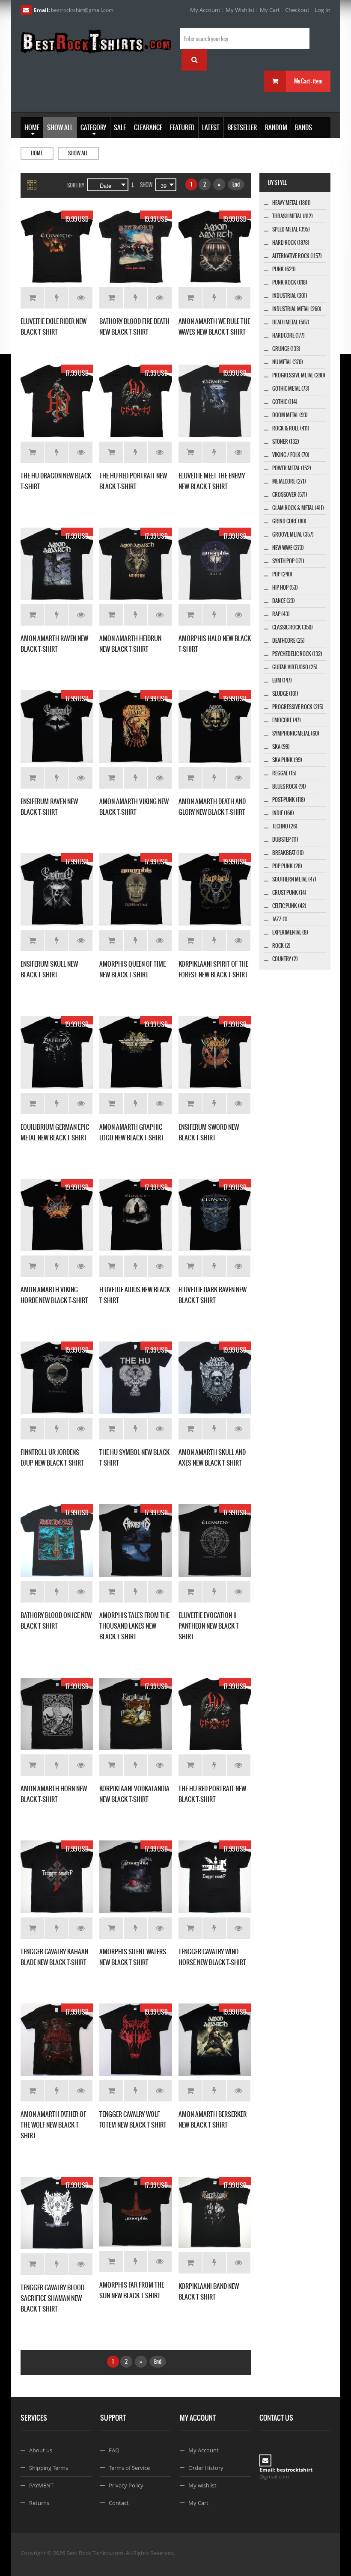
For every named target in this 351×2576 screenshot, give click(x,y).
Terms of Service (129, 2468)
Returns (39, 2503)
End (236, 184)
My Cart (270, 10)
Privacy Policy (126, 2485)
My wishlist (202, 2485)
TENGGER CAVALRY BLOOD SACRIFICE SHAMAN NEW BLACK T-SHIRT (52, 2298)
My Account (205, 10)
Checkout (297, 10)
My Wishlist (240, 10)
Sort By (76, 185)
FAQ (114, 2450)
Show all (78, 153)
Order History (206, 2468)
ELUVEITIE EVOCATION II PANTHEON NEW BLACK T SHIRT (209, 1626)
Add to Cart (32, 298)
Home (37, 153)
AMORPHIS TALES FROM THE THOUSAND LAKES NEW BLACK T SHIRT (134, 1626)
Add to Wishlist (56, 298)
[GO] (194, 60)
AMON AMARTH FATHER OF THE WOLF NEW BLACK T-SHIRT (53, 2125)
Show (146, 185)
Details (81, 298)
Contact (119, 2503)
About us (41, 2450)
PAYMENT (41, 2485)
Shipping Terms (49, 2468)
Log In (323, 10)
